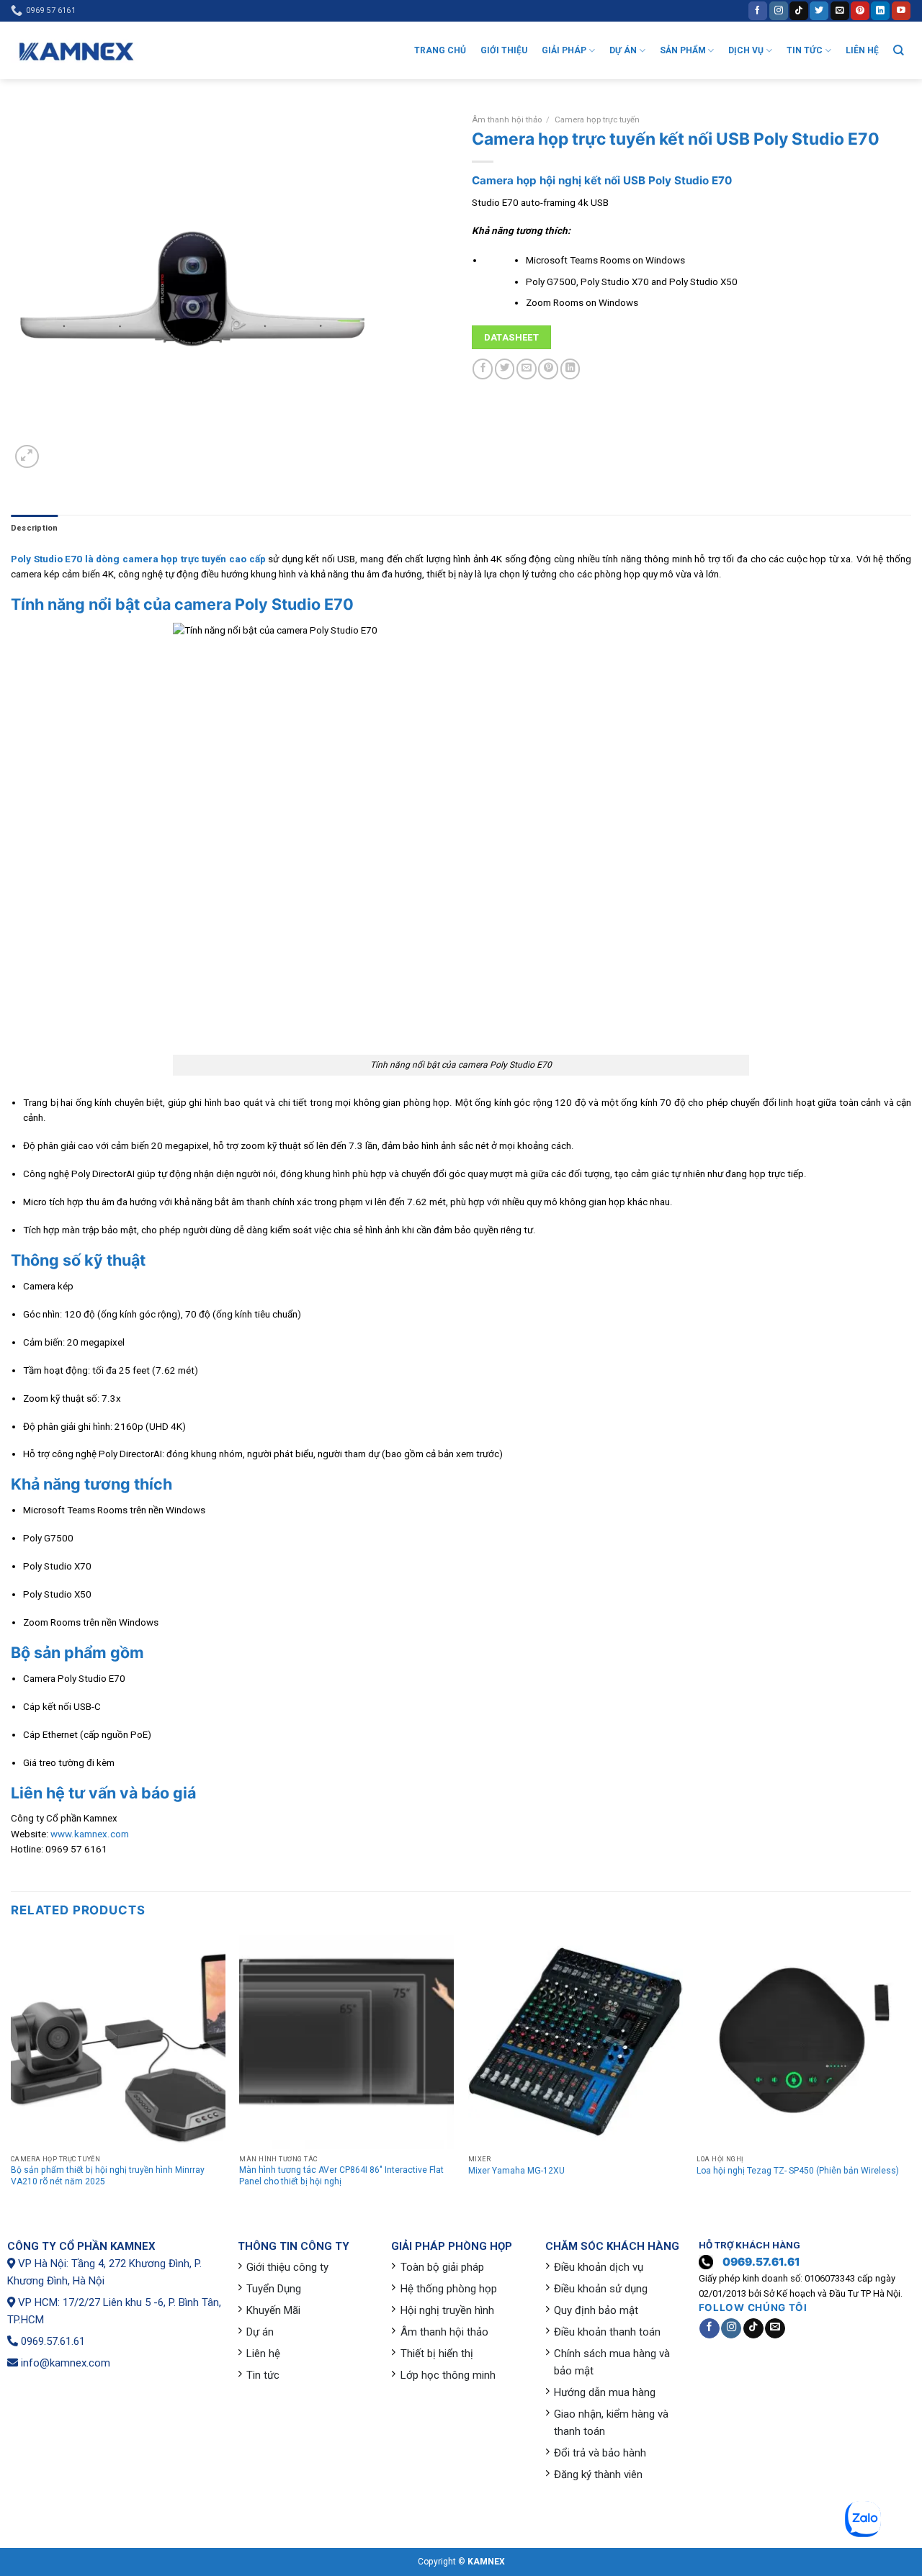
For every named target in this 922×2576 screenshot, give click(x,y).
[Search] (899, 50)
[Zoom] (27, 457)
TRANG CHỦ (440, 50)
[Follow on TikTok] (799, 10)
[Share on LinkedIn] (570, 369)
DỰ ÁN (623, 50)
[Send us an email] (840, 10)
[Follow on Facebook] (758, 10)
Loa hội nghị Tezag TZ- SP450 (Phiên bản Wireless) (798, 2171)
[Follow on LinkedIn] (880, 10)
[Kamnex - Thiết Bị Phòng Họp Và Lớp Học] (76, 51)
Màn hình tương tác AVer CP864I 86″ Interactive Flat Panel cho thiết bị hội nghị (341, 2176)
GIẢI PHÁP (564, 50)
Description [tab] (34, 528)
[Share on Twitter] (505, 369)
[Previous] (12, 2074)
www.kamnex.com (90, 1834)
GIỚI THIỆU (504, 50)
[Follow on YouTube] (901, 10)
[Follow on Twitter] (819, 10)
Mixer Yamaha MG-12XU (516, 2171)
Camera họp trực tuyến (597, 120)
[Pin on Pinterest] (548, 369)
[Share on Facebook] (483, 369)
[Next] (910, 2074)
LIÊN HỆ (862, 50)
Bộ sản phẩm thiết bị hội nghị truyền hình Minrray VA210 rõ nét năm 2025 (108, 2176)
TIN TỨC (805, 50)
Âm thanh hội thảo (507, 120)
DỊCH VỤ (746, 50)
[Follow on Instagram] (779, 10)
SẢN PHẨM (683, 50)
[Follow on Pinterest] (860, 10)
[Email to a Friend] (527, 369)
